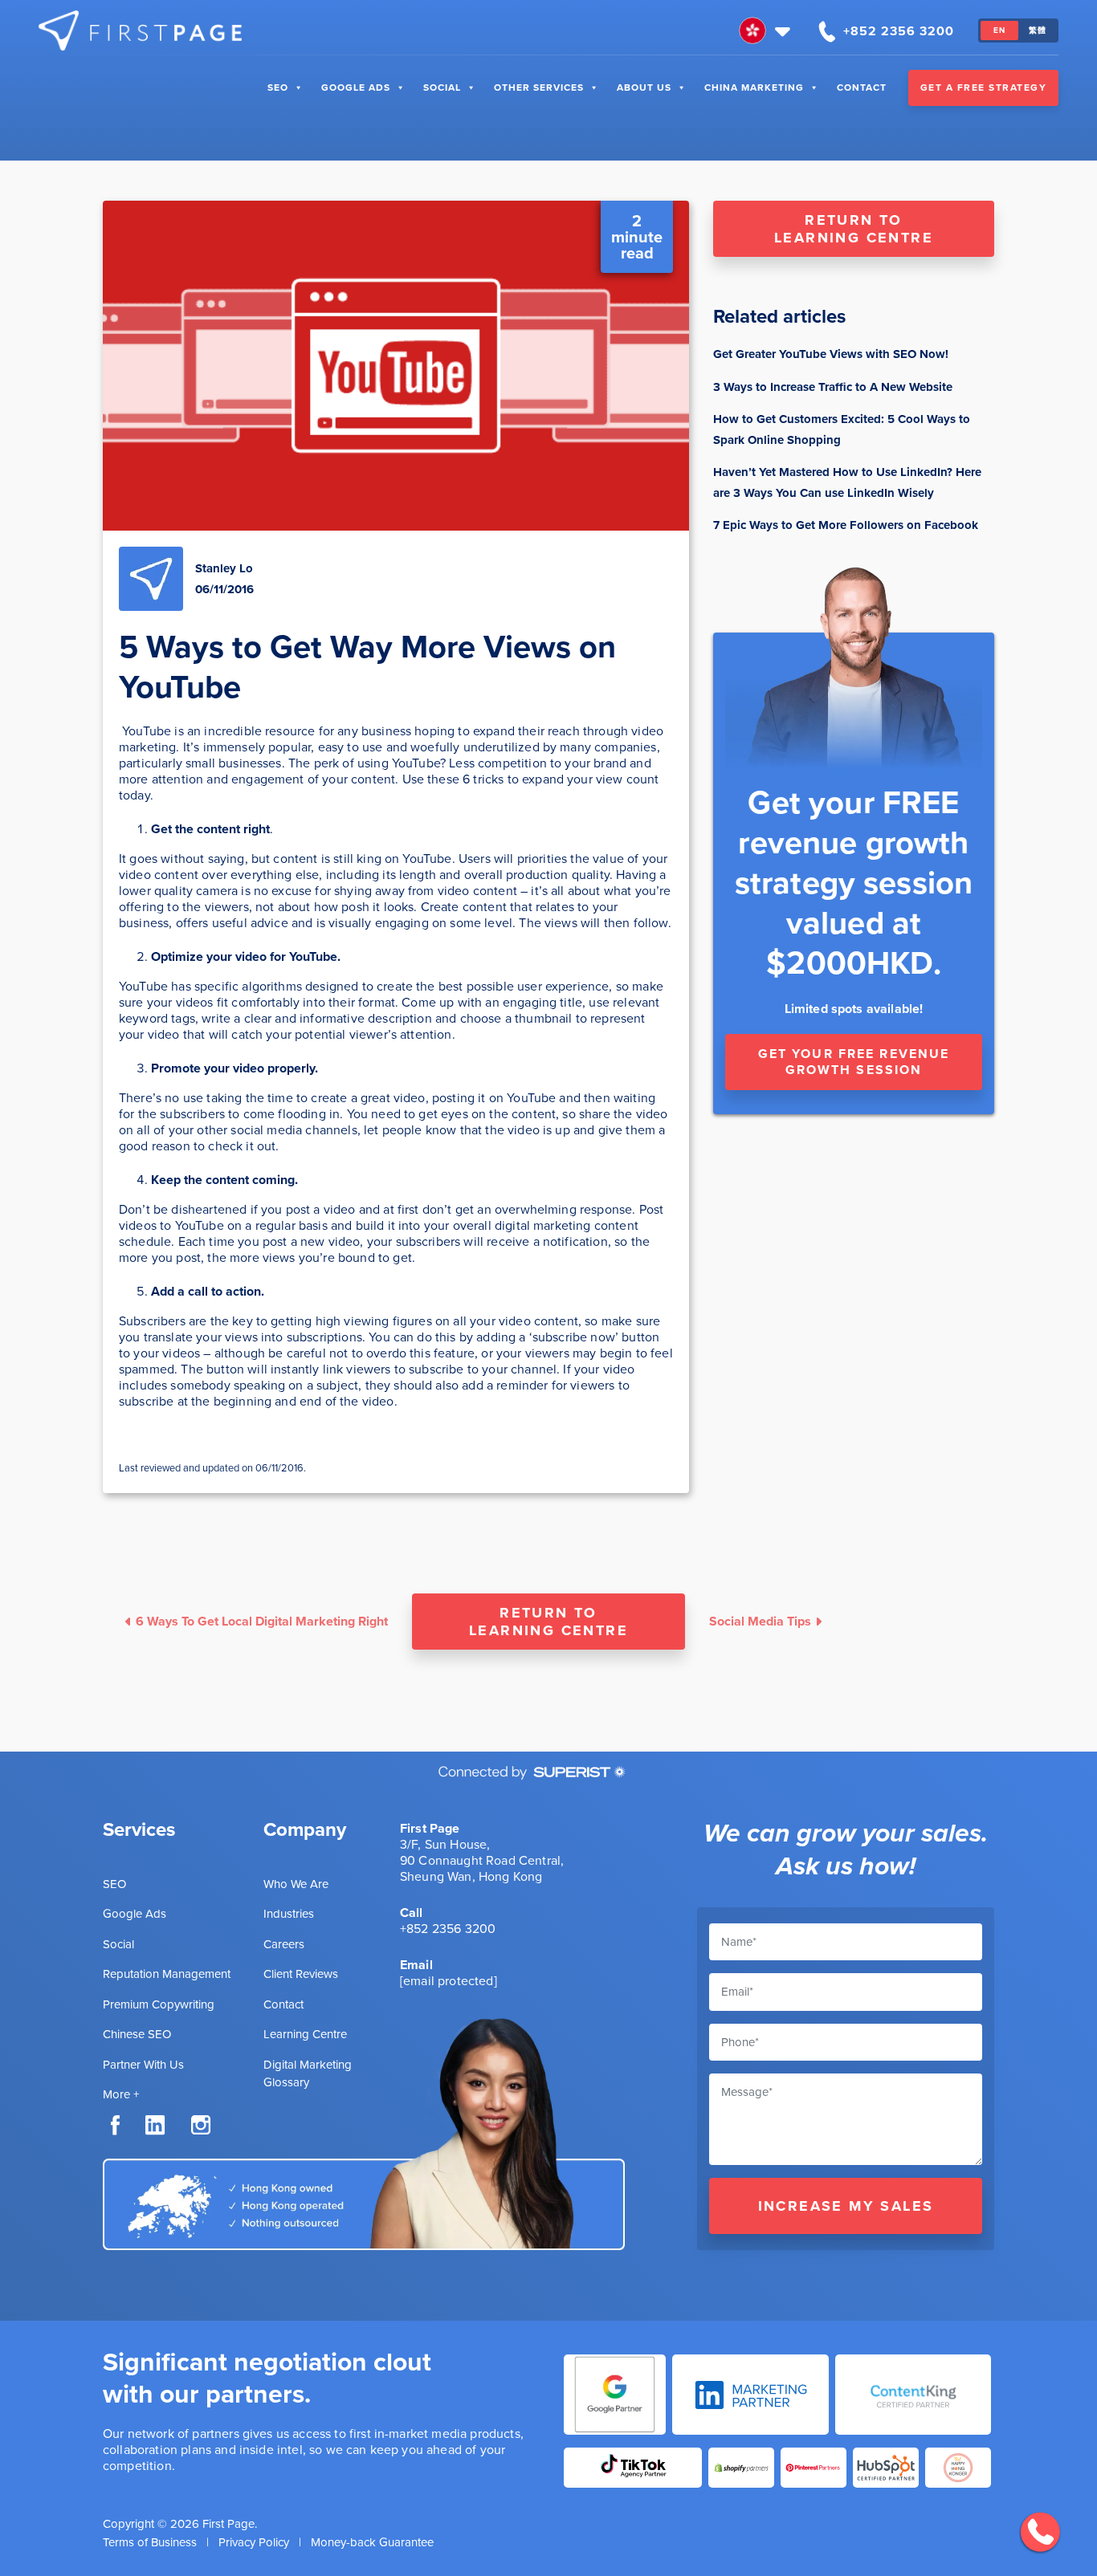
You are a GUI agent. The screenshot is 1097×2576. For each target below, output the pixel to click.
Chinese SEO (137, 2034)
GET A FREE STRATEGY (984, 87)
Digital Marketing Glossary (308, 2074)
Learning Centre (305, 2034)
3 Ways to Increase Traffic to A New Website (833, 387)
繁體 (1038, 30)
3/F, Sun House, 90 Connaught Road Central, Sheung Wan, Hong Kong (482, 1860)
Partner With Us (143, 2065)
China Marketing (754, 87)
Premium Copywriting (159, 2004)
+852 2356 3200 (448, 1929)
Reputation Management (167, 1974)
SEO (278, 87)
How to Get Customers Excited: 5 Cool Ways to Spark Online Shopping (842, 429)
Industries (289, 1914)
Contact (862, 87)
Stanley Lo (224, 568)
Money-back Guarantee (372, 2542)
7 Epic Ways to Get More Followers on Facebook (846, 525)
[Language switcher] (767, 31)
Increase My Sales (846, 2206)
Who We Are (296, 1884)
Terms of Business (150, 2542)
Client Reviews (301, 1974)
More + (121, 2094)
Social (442, 87)
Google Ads (356, 87)
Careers (284, 1944)
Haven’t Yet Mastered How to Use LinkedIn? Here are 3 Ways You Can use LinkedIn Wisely (847, 482)
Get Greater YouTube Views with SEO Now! (831, 354)
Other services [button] (539, 87)
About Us (644, 87)
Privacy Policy (254, 2542)
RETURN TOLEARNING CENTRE (854, 229)
